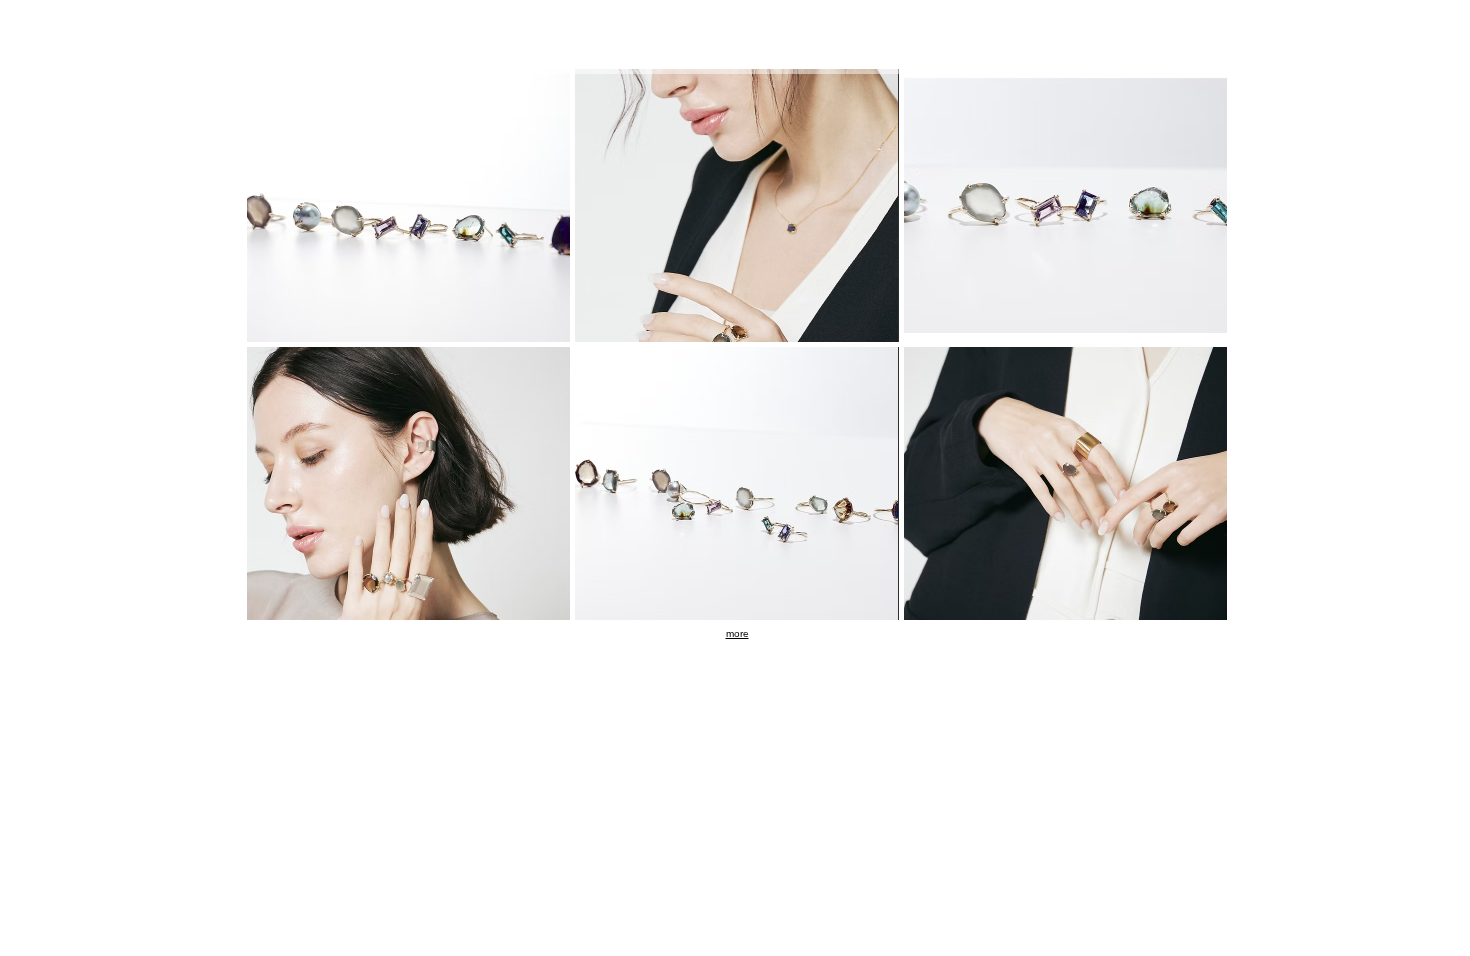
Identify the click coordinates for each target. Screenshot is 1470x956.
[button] (408, 205)
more (737, 633)
